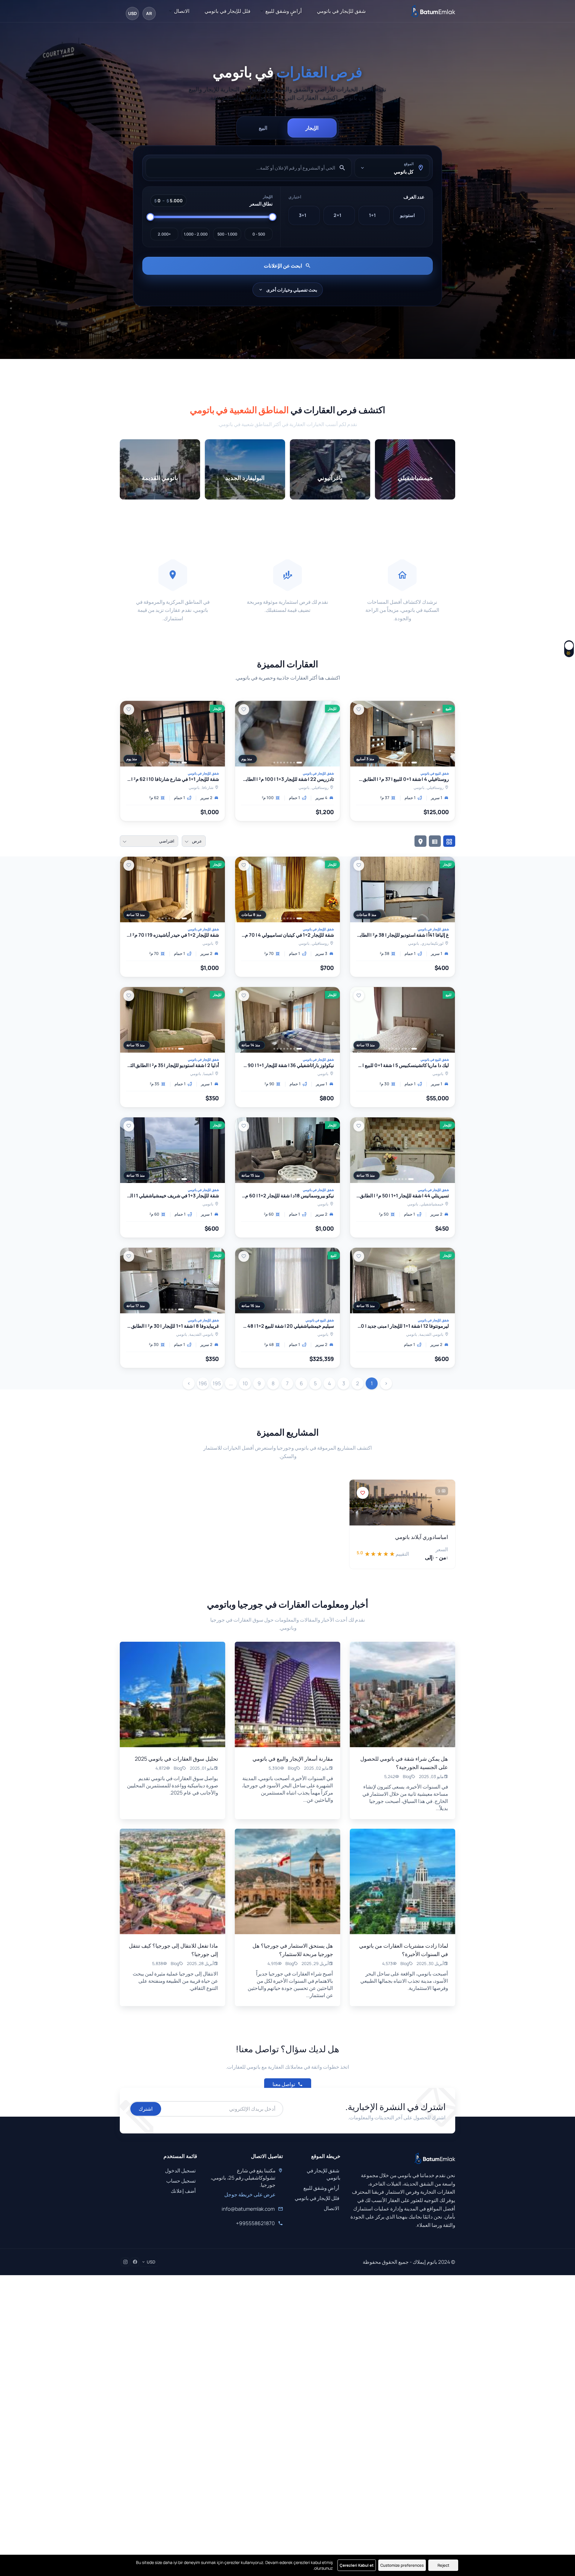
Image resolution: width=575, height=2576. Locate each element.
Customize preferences (402, 2565)
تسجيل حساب (181, 2181)
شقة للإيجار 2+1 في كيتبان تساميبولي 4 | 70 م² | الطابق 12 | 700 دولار (287, 935)
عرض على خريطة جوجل (250, 2194)
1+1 (372, 215)
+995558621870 (255, 2223)
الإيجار (312, 128)
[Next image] (358, 734)
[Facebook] (135, 2262)
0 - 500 (258, 234)
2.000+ (164, 234)
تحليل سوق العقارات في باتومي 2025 (176, 1759)
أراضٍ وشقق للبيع (284, 11)
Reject (443, 2565)
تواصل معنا (284, 2084)
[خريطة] (420, 841)
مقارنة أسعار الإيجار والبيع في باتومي (293, 1759)
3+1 (303, 215)
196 (203, 1383)
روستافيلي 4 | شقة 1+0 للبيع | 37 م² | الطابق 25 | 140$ (402, 779)
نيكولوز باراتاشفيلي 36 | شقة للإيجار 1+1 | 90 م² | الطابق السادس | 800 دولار (287, 1066)
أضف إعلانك (183, 2191)
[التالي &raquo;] (189, 1383)
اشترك (146, 2109)
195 (217, 1383)
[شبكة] (449, 841)
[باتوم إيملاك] (433, 11)
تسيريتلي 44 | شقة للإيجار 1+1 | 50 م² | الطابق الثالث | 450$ (402, 1196)
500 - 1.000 (227, 234)
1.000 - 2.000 (196, 234)
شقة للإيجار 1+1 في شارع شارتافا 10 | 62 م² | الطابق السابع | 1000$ (172, 779)
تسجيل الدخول (180, 2170)
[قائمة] (435, 841)
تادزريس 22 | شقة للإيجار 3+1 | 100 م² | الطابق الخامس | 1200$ (287, 779)
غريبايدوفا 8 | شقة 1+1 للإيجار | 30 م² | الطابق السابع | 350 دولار (172, 1326)
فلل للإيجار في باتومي (227, 11)
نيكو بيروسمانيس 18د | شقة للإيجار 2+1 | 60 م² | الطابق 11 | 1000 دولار (287, 1196)
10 (245, 1383)
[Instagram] (125, 2262)
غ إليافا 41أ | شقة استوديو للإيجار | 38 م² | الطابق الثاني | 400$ (402, 935)
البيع (263, 128)
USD (133, 13)
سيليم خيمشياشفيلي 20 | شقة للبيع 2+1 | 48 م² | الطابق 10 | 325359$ (287, 1326)
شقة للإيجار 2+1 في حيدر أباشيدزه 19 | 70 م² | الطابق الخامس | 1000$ (172, 935)
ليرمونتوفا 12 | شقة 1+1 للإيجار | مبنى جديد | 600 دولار (402, 1326)
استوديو (407, 215)
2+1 (337, 215)
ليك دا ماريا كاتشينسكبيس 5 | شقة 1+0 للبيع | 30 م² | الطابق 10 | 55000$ (402, 1066)
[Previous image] (447, 734)
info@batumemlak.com (248, 2209)
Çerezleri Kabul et (357, 2565)
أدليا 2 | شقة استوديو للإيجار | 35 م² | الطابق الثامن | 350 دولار (172, 1066)
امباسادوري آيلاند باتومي (422, 1537)
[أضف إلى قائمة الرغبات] (359, 710)
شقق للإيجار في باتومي (341, 11)
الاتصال (182, 11)
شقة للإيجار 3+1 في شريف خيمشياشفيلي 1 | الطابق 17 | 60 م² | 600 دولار (172, 1196)
